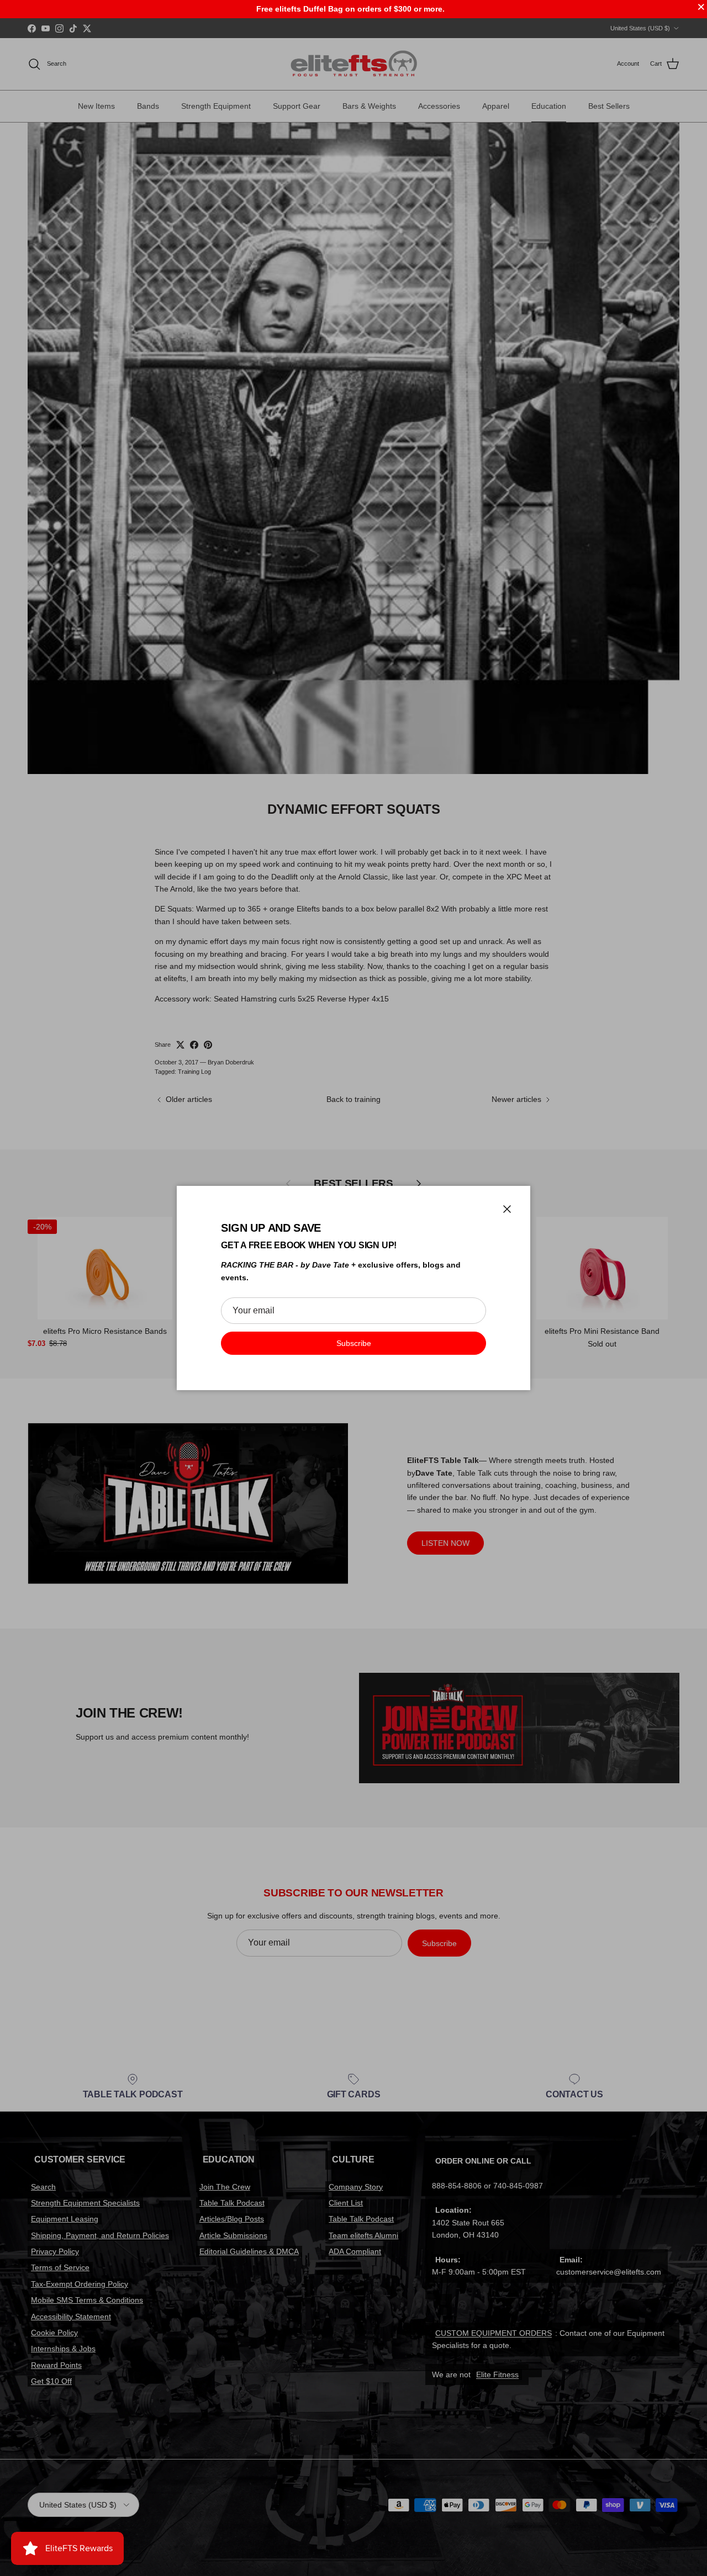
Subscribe (354, 1343)
